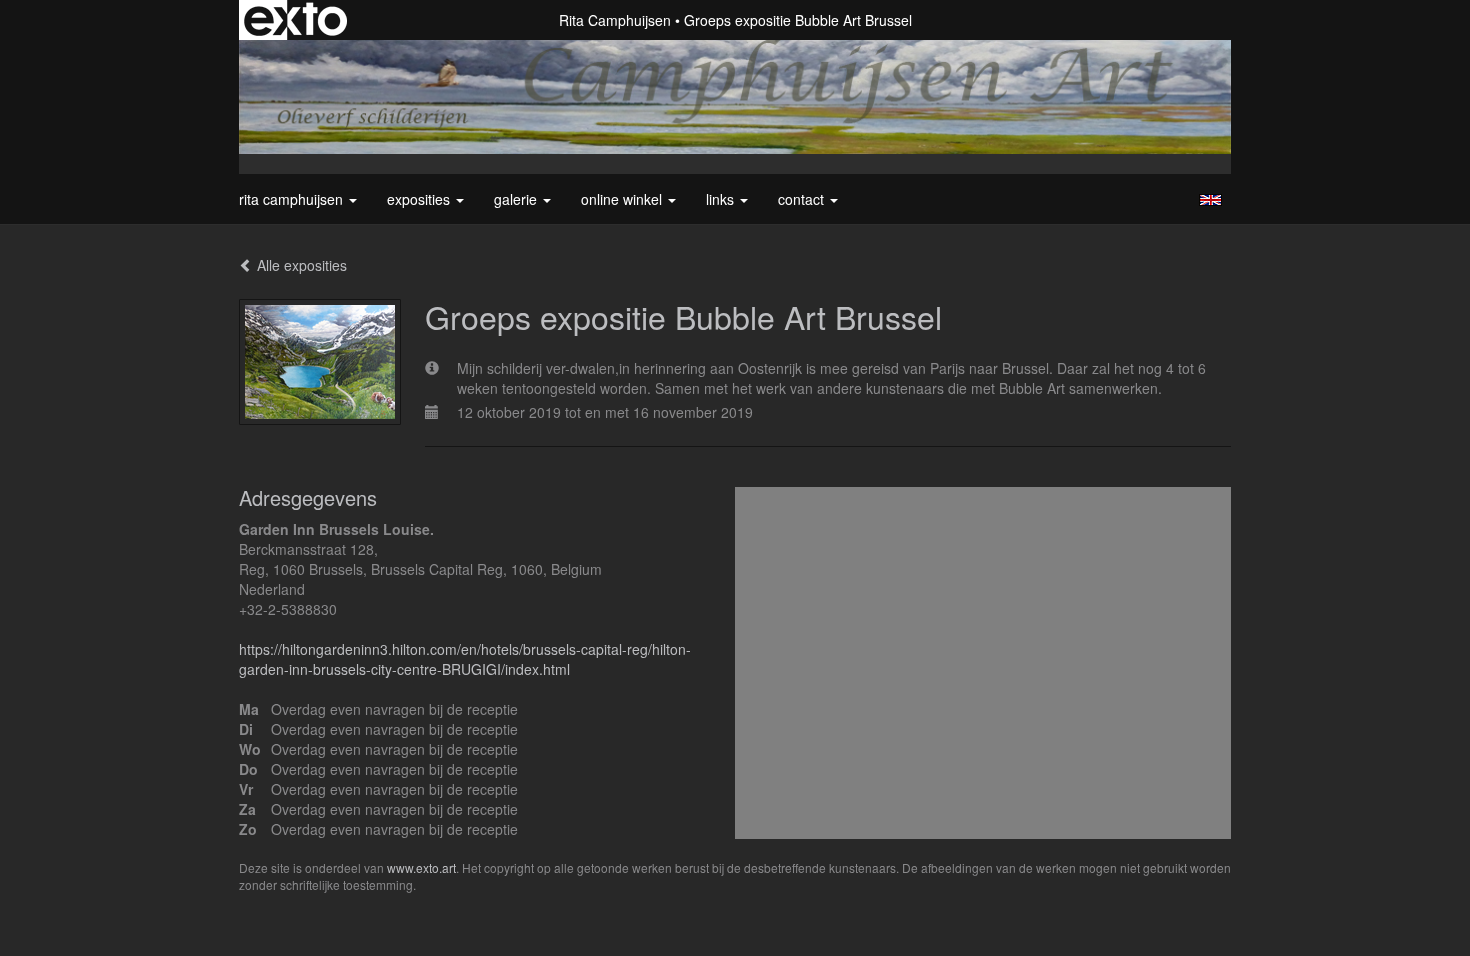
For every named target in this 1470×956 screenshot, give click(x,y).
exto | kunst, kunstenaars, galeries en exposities (295, 20)
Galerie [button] (517, 199)
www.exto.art (421, 867)
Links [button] (722, 199)
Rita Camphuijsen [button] (293, 199)
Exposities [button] (420, 199)
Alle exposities (300, 265)
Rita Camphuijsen (615, 20)
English (1210, 200)
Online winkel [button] (623, 199)
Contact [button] (803, 199)
